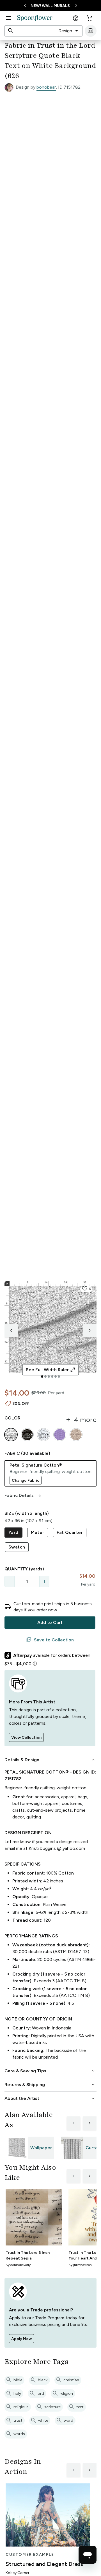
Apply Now (21, 2339)
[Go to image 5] (56, 1377)
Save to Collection (50, 1640)
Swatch (17, 1547)
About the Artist (50, 2098)
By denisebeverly (18, 2265)
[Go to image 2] (45, 1377)
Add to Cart (50, 1622)
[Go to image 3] (49, 1377)
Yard (13, 1532)
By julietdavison (80, 2265)
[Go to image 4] (52, 1377)
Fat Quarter (70, 1532)
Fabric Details (24, 1495)
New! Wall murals (50, 6)
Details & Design (50, 1760)
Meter (38, 1532)
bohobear (46, 87)
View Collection (26, 1737)
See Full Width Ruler (51, 1370)
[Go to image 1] (42, 1377)
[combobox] (69, 31)
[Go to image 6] (59, 1377)
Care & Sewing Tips (50, 2071)
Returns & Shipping (50, 2085)
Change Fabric (26, 1480)
